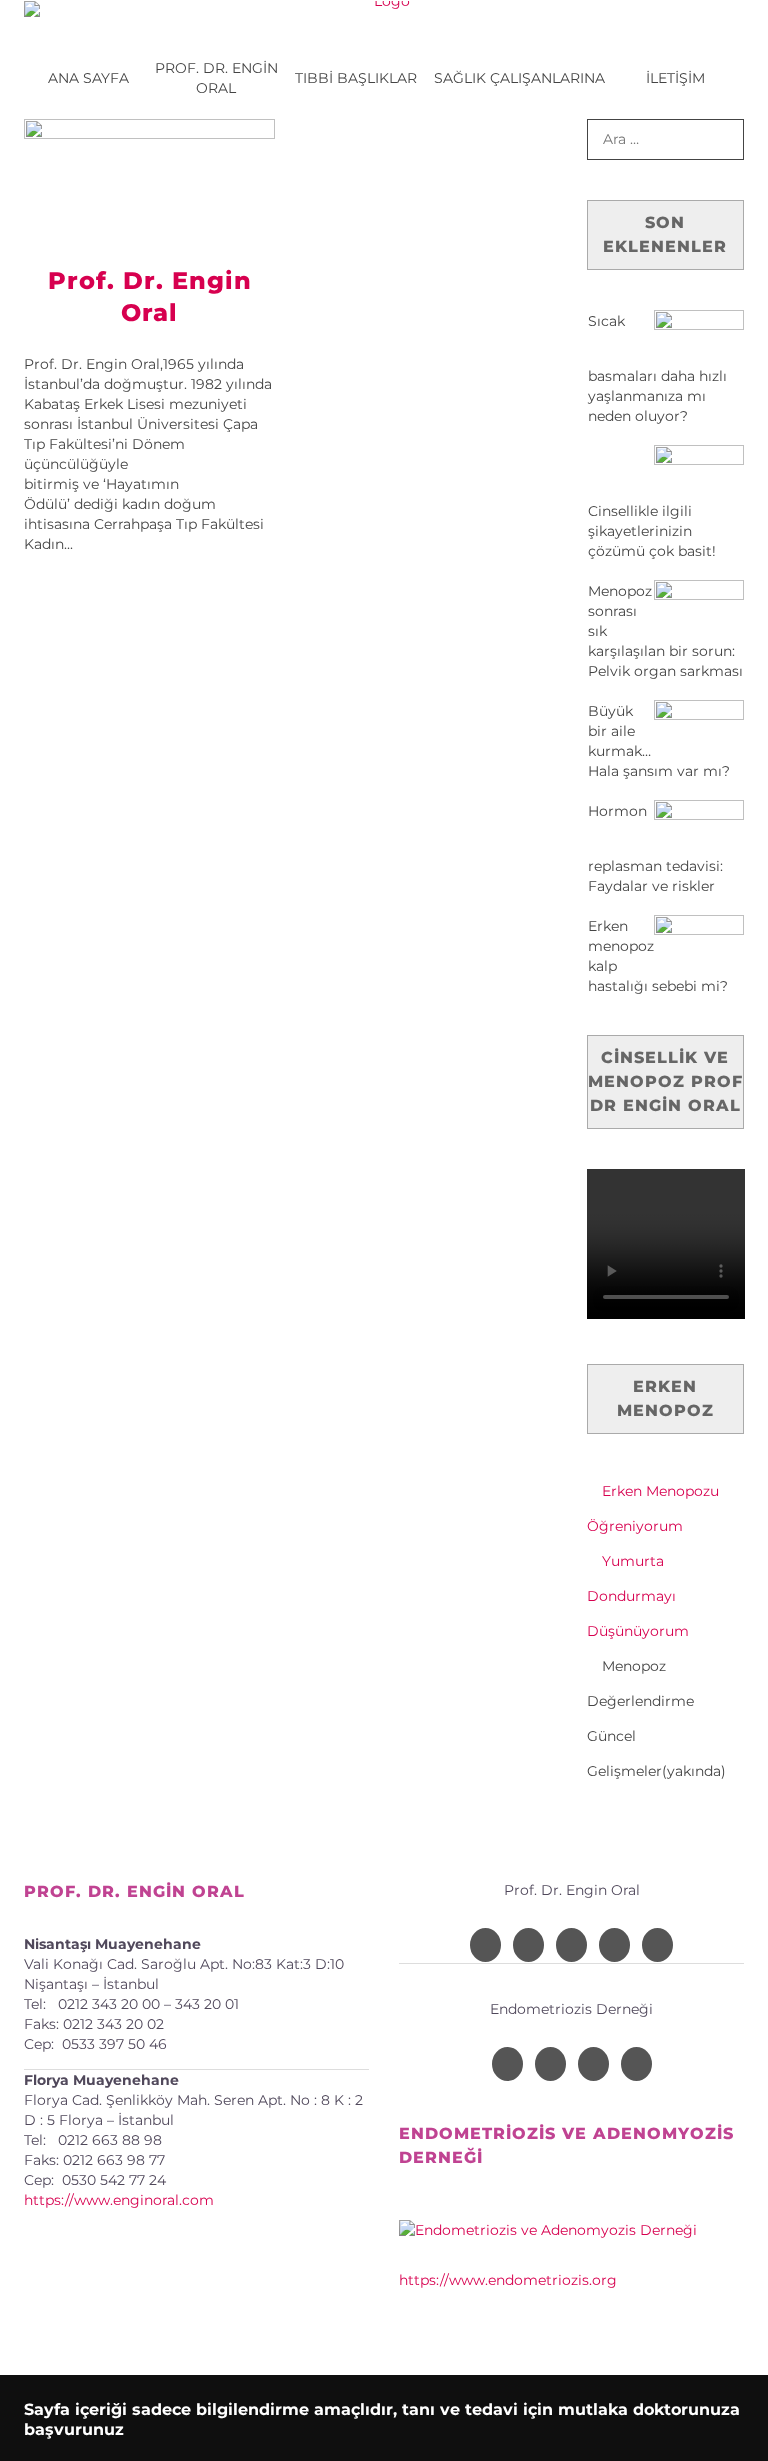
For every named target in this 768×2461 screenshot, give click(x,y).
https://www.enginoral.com (119, 2200)
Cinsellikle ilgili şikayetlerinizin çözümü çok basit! (652, 531)
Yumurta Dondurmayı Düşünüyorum (638, 1596)
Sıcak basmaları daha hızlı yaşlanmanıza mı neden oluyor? (657, 368)
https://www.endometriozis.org (508, 2280)
